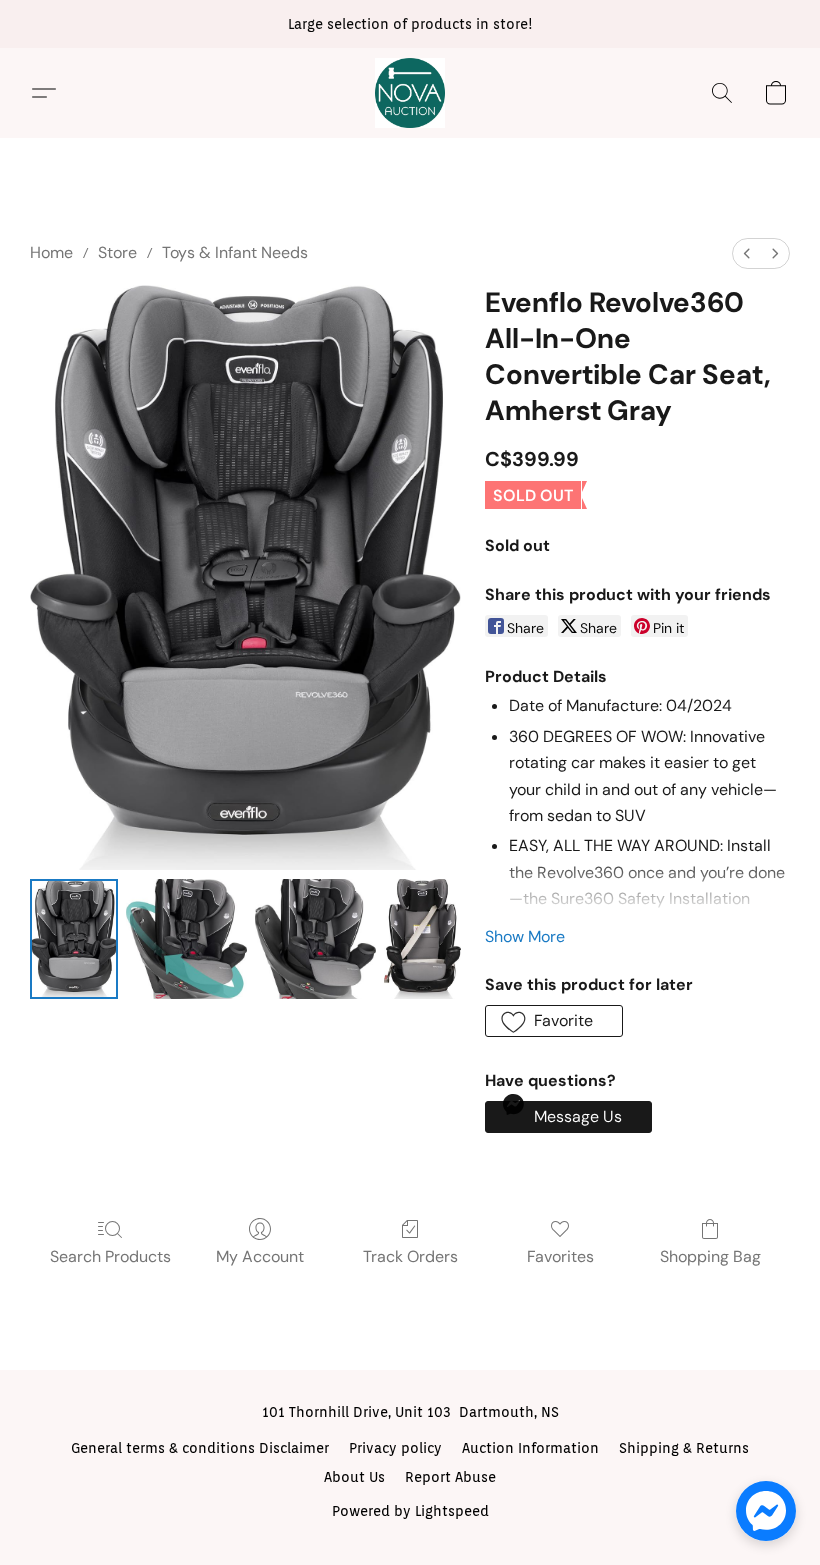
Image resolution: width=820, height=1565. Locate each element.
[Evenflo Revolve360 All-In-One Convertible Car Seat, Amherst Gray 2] (315, 939)
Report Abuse (450, 1477)
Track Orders (410, 1256)
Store (117, 252)
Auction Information (530, 1448)
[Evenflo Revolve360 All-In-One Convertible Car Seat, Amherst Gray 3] (423, 939)
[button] (410, 93)
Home (51, 252)
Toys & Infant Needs (235, 252)
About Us (354, 1477)
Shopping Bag (710, 1256)
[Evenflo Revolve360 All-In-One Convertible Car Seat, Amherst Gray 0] (74, 939)
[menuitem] (747, 253)
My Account (260, 1256)
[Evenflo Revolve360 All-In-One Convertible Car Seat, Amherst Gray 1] (186, 939)
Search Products (110, 1256)
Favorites (560, 1256)
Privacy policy (395, 1448)
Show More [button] (525, 936)
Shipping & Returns (684, 1448)
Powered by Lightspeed (410, 1511)
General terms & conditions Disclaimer (200, 1448)
